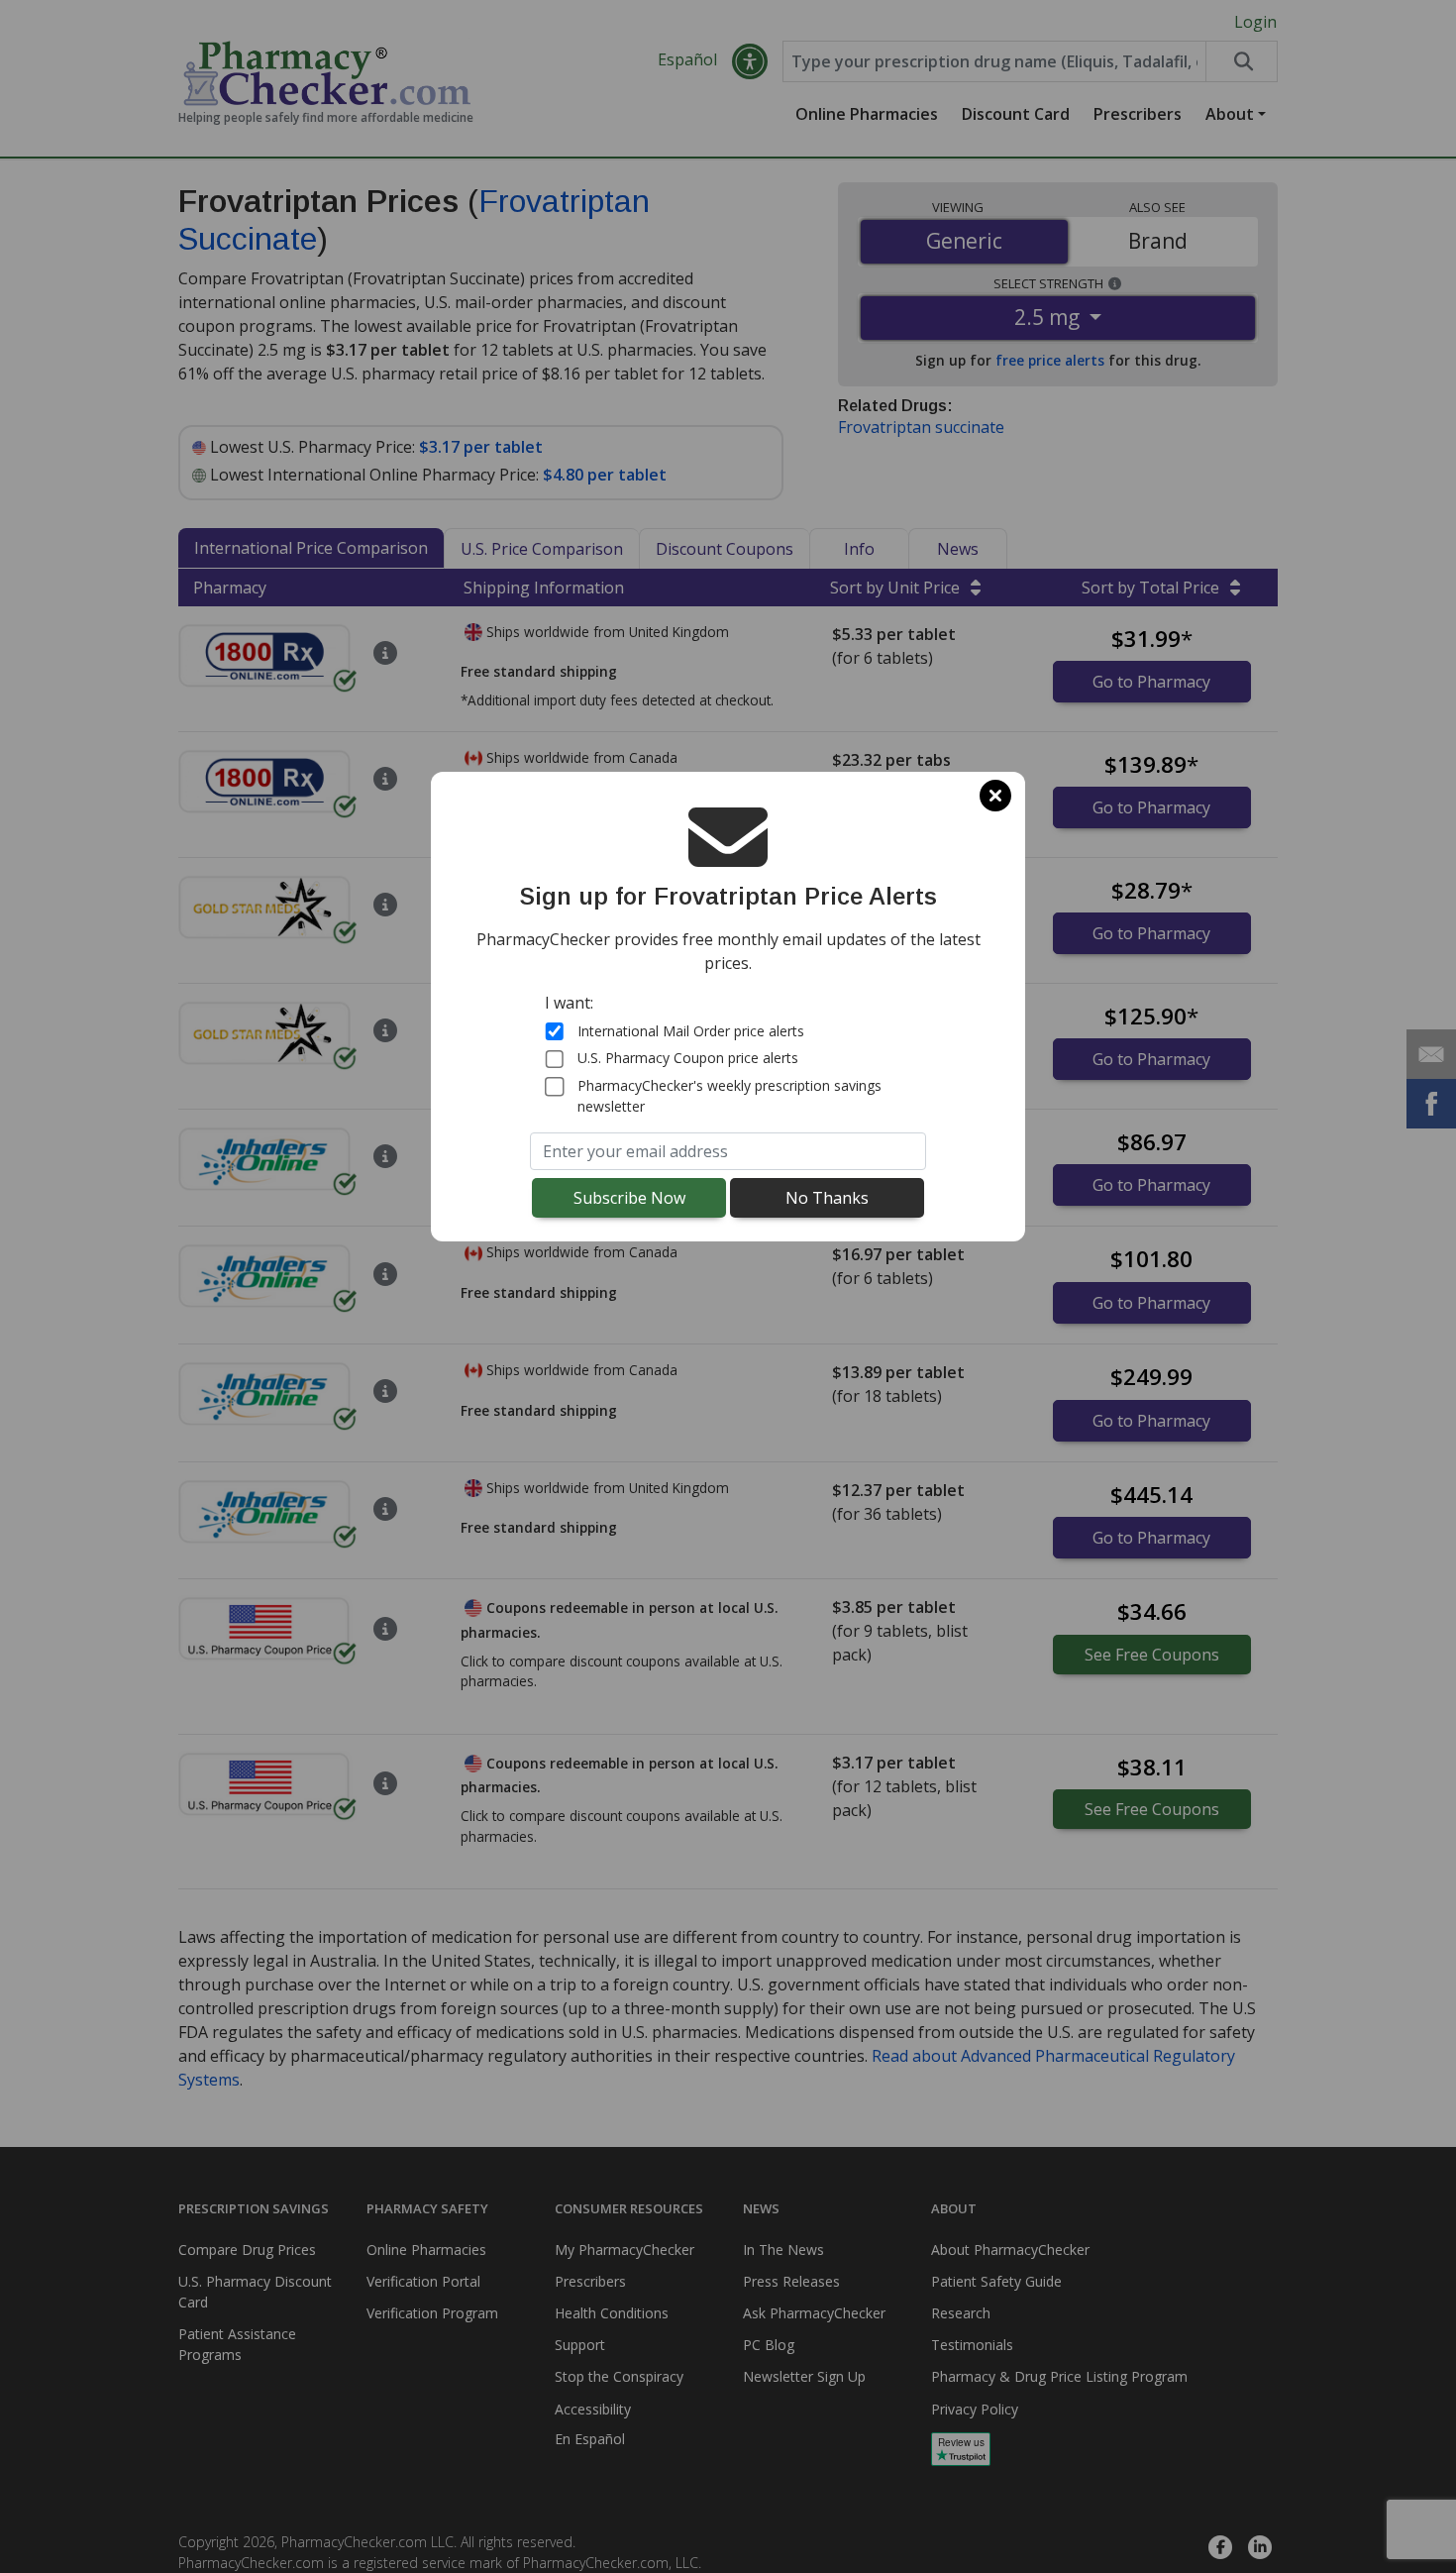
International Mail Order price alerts (691, 1031)
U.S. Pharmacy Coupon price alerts (688, 1059)
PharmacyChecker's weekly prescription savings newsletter (729, 1096)
